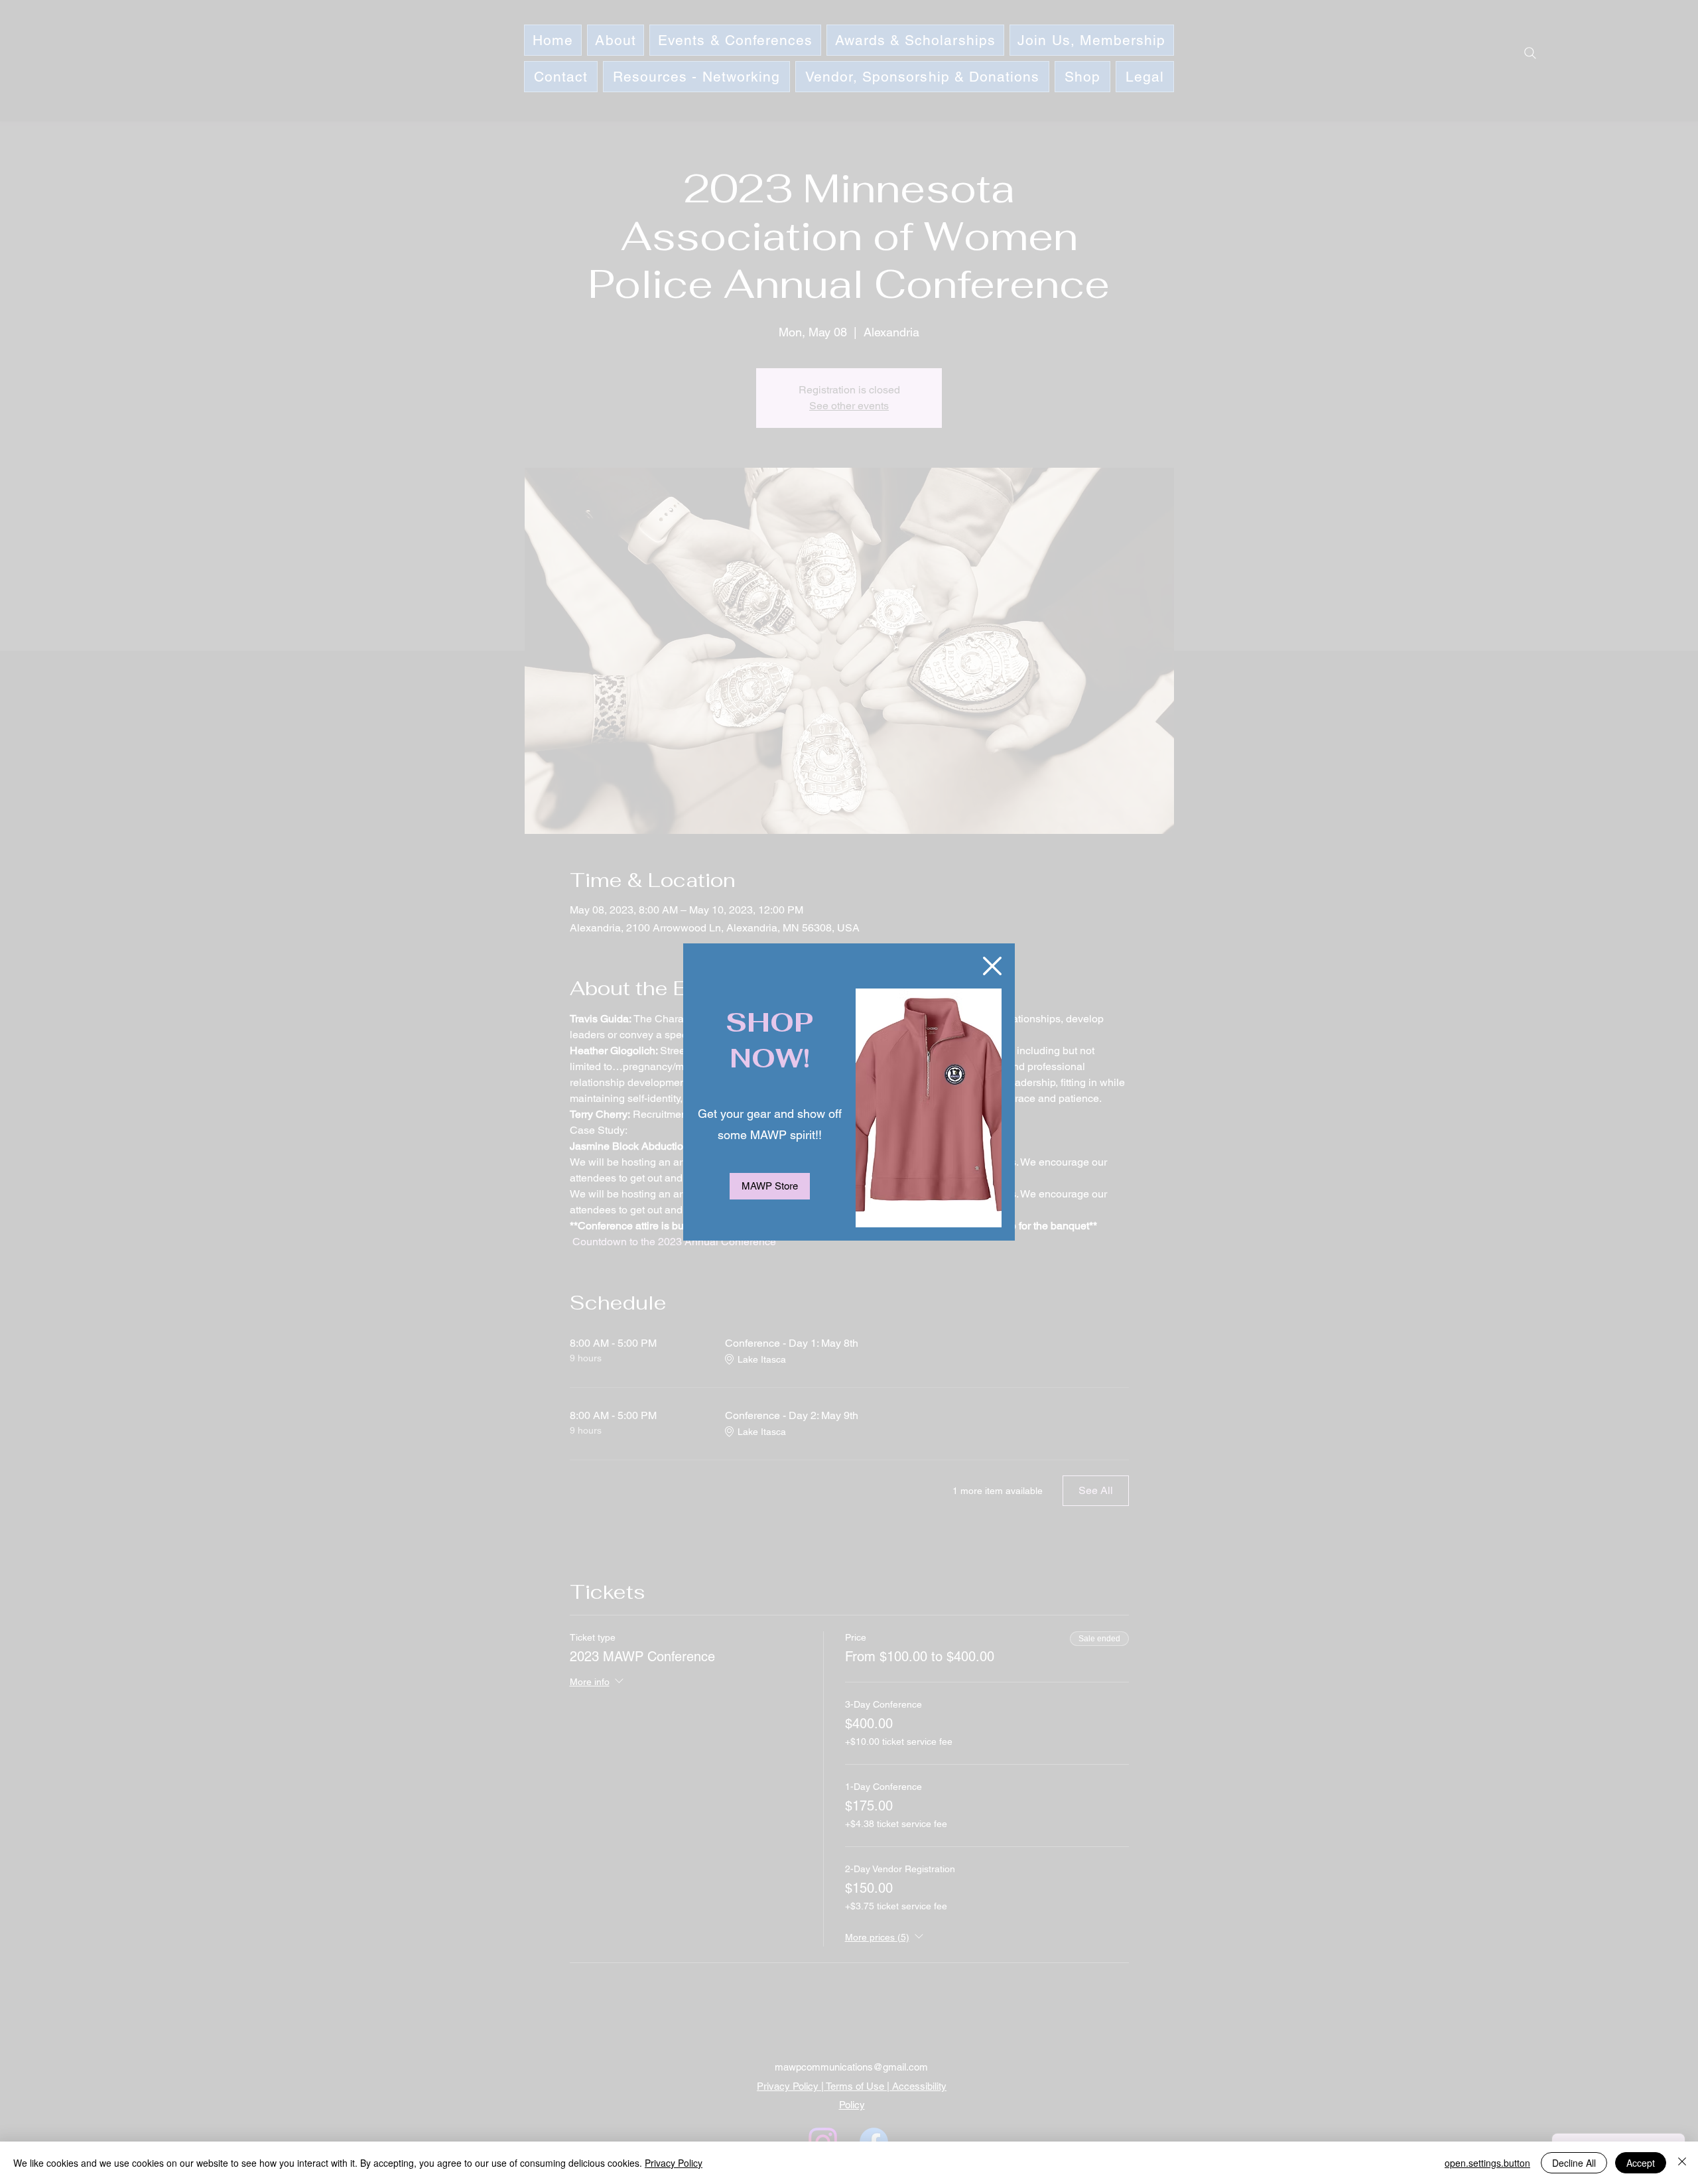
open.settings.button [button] (1487, 2163)
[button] (992, 966)
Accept (1641, 2163)
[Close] (1682, 2163)
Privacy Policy (674, 2163)
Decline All (1574, 2163)
